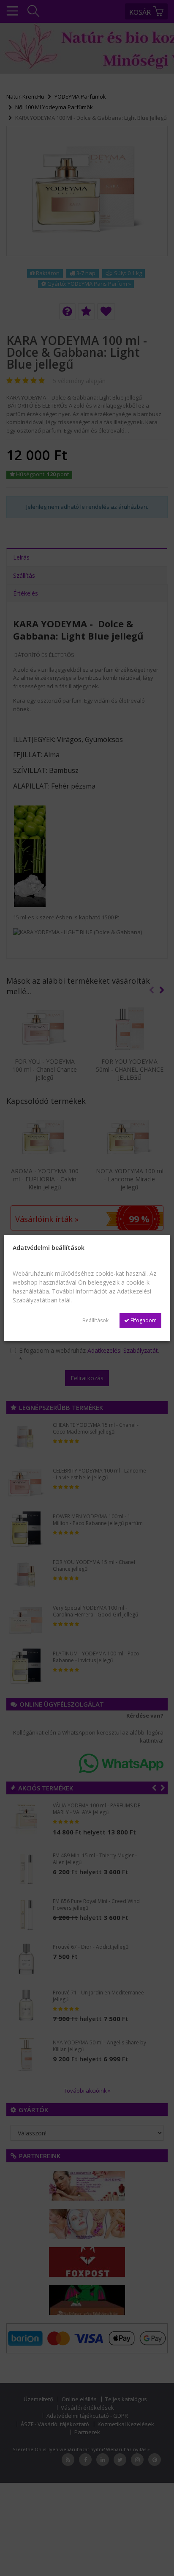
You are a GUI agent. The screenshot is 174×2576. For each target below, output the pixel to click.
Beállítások (95, 1320)
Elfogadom (143, 1320)
